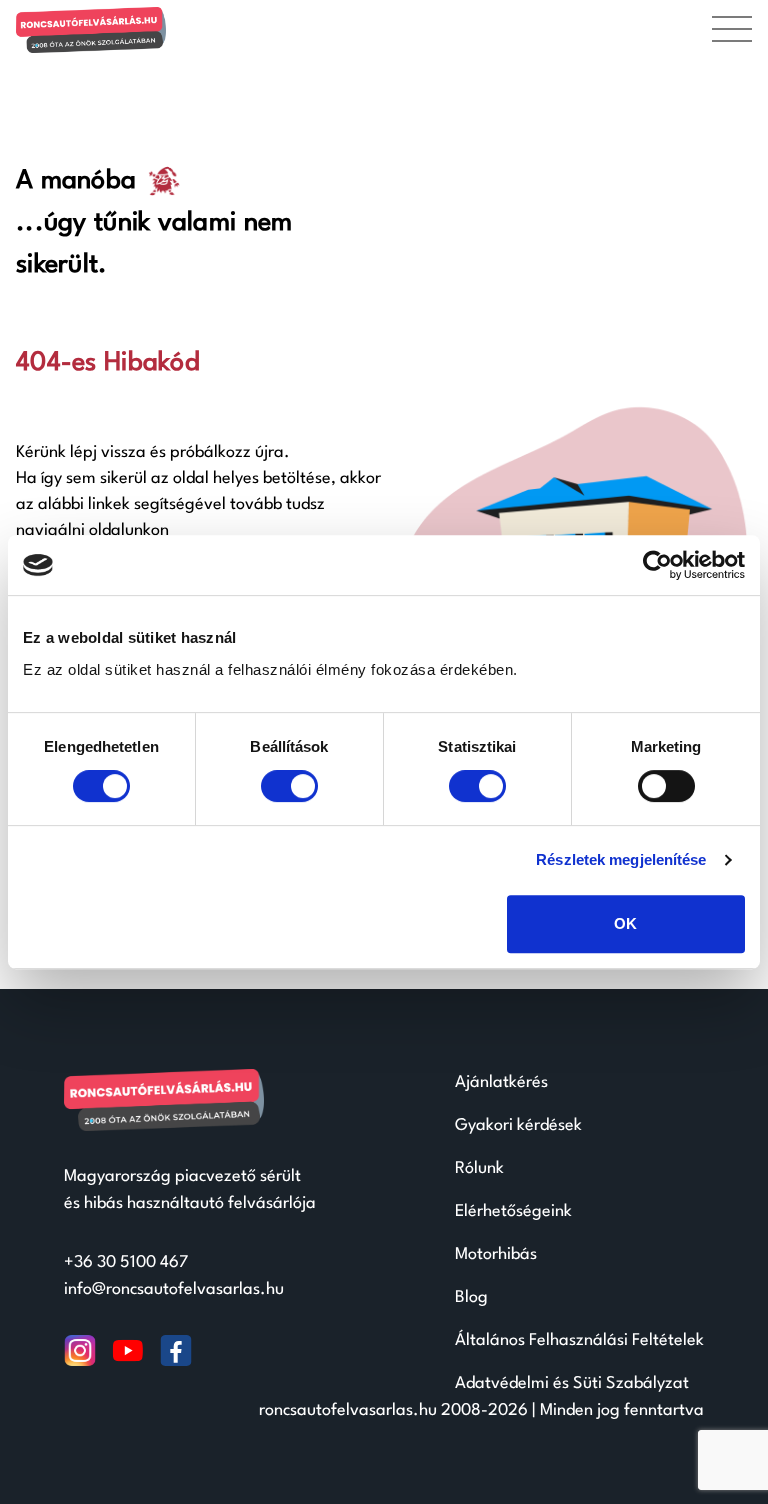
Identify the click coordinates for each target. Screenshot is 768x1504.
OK (625, 923)
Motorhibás (496, 1254)
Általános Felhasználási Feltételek (579, 1340)
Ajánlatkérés (501, 1082)
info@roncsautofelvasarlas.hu (174, 1289)
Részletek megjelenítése (621, 859)
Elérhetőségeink (513, 1211)
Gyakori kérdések (518, 1125)
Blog (471, 1297)
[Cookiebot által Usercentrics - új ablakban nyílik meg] (657, 565)
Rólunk (479, 1168)
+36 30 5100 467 (126, 1262)
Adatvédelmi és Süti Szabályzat (572, 1383)
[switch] (289, 786)
